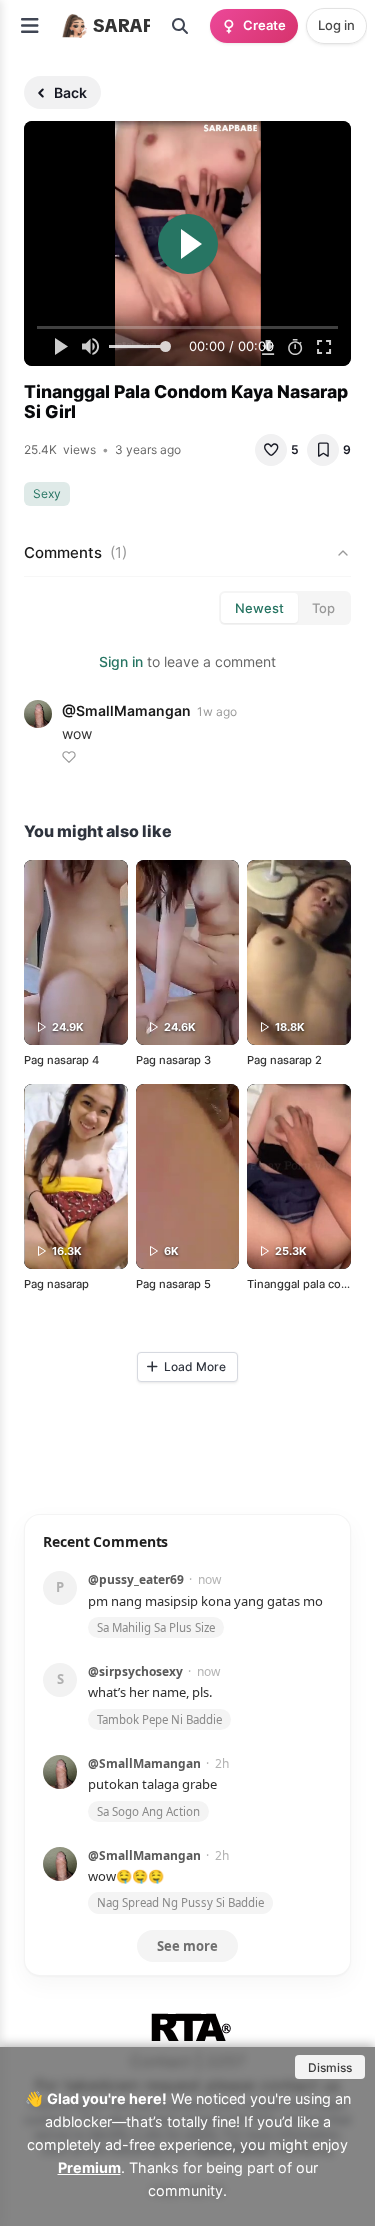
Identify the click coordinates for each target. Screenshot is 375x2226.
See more (187, 1946)
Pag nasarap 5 (173, 1284)
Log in (336, 25)
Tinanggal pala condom (309, 1284)
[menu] (30, 26)
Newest (259, 608)
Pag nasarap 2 (284, 1060)
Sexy (47, 493)
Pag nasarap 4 (61, 1060)
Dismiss (330, 2067)
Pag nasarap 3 (173, 1060)
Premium (89, 2167)
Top (323, 608)
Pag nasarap (56, 1284)
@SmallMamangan (126, 710)
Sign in (121, 661)
